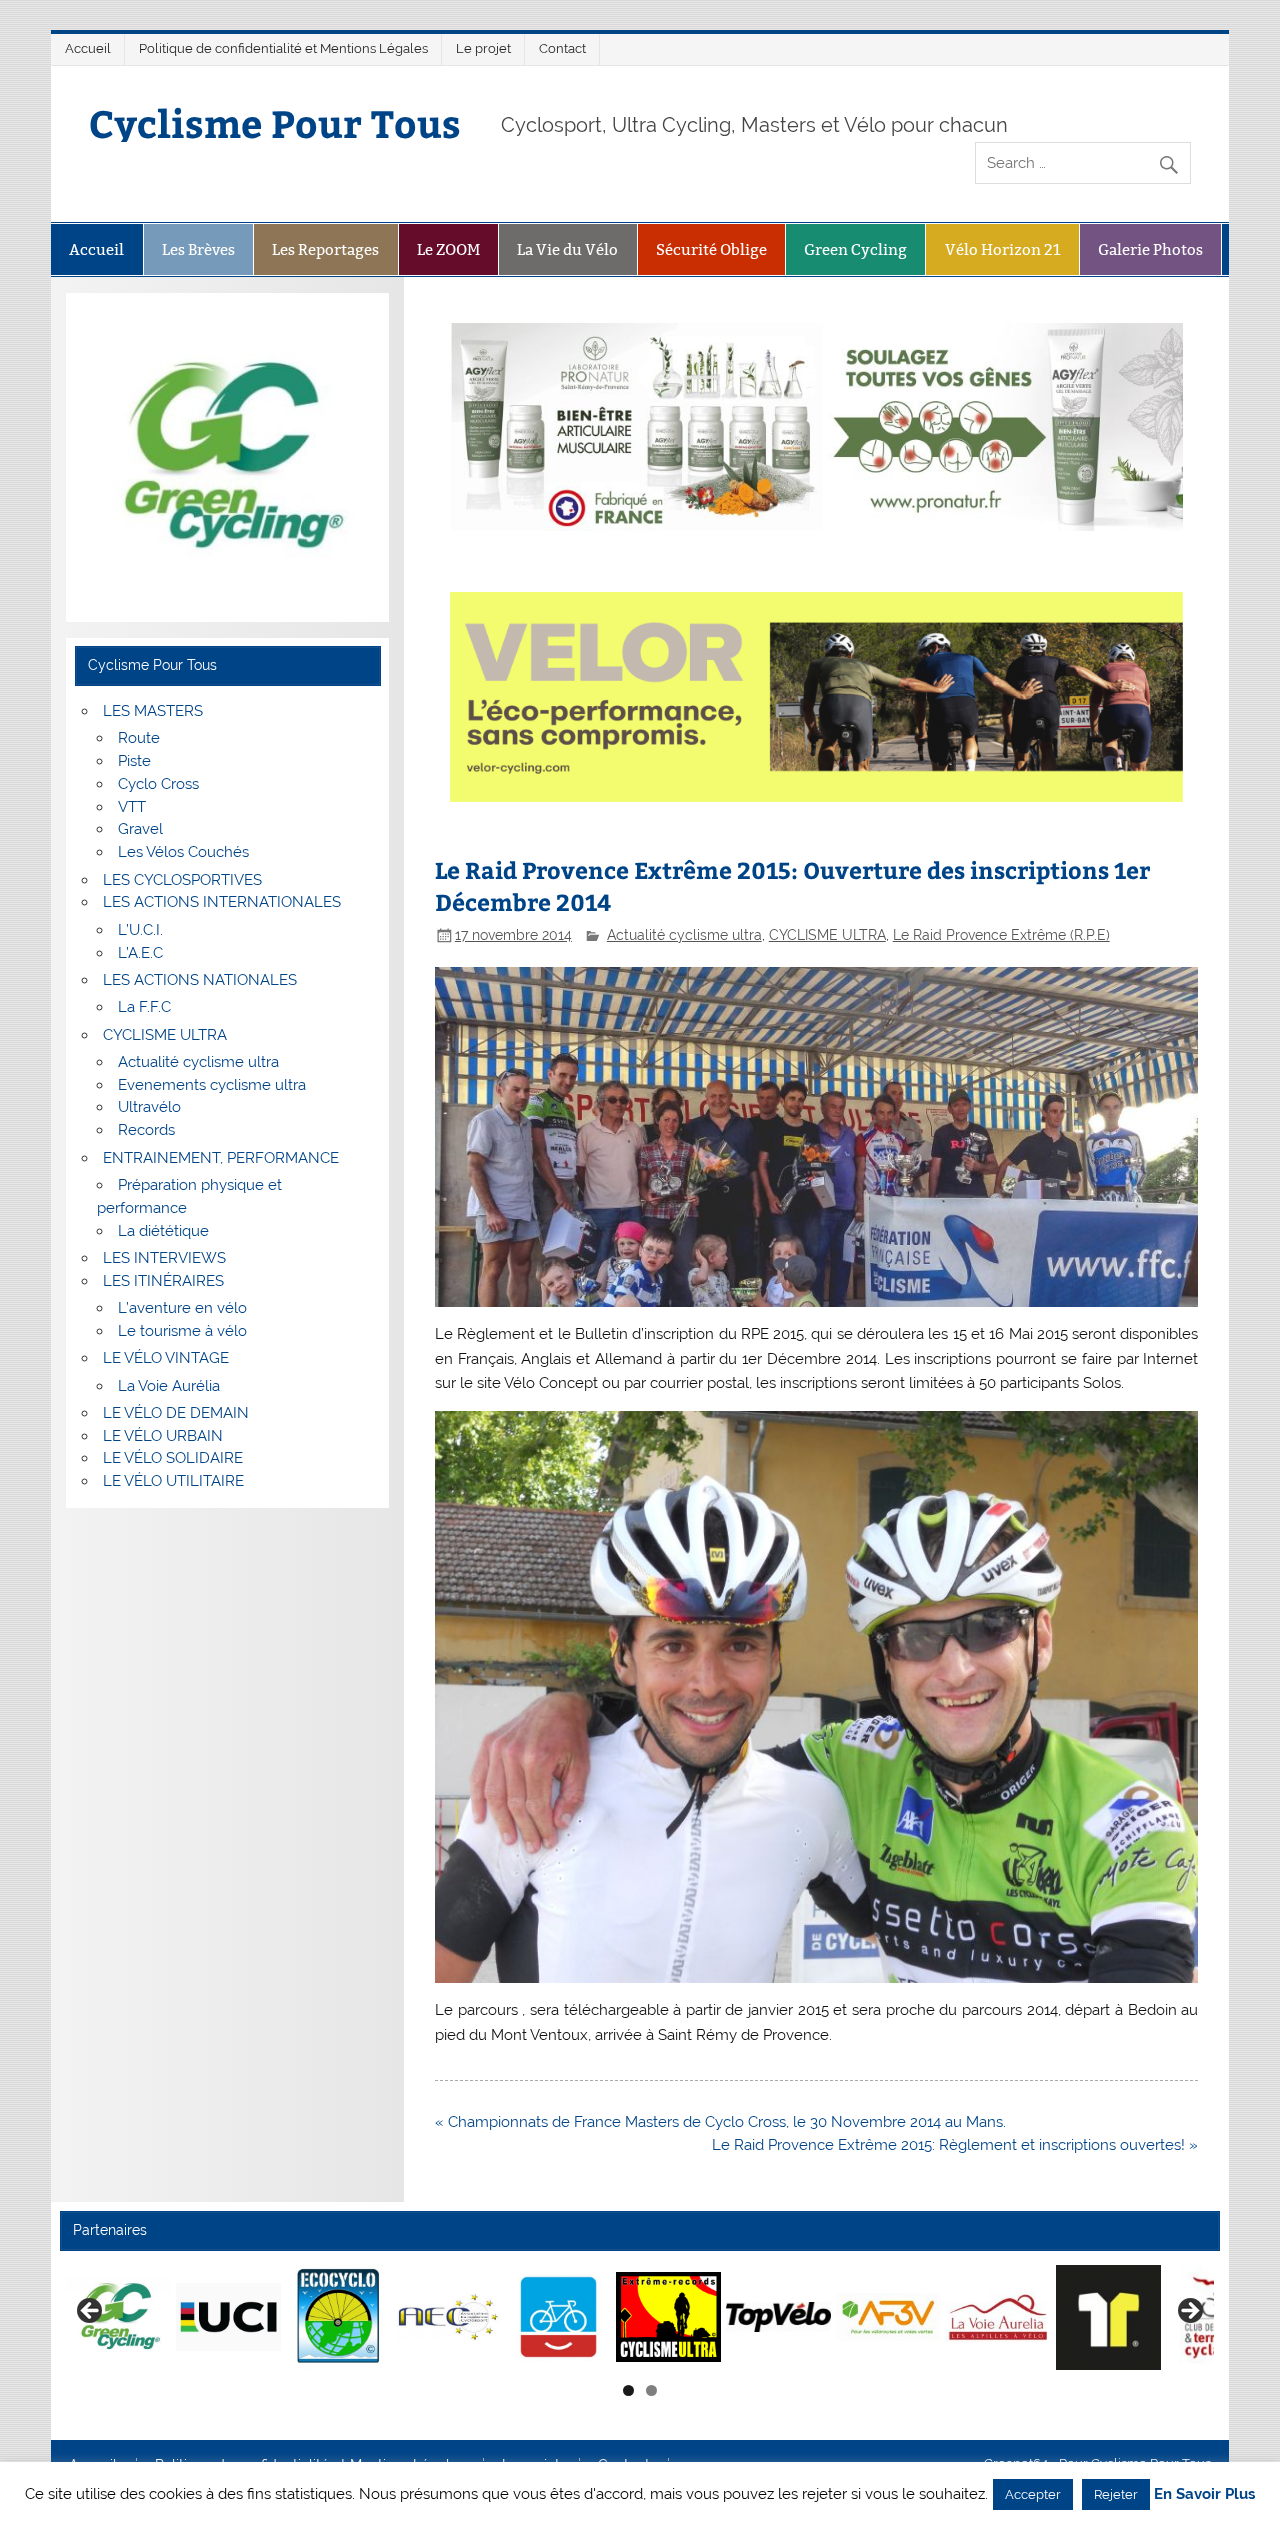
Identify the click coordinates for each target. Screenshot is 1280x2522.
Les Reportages (325, 249)
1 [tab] (628, 2390)
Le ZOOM (448, 249)
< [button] (91, 2312)
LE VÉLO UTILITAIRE (173, 1481)
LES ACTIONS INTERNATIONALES (222, 902)
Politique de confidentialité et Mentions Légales (283, 48)
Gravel (140, 829)
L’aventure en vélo (182, 1308)
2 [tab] (651, 2390)
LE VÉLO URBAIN (163, 1436)
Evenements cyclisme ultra (212, 1085)
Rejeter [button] (1116, 2494)
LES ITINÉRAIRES (163, 1281)
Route (139, 738)
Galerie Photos (1150, 249)
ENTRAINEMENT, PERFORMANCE (221, 1158)
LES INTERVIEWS (164, 1258)
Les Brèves (198, 249)
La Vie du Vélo (567, 249)
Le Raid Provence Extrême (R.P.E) (1001, 935)
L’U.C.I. (140, 930)
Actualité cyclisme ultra (684, 935)
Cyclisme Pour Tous (275, 122)
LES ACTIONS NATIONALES (200, 980)
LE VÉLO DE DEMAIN (176, 1413)
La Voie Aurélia (169, 1386)
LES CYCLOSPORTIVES (182, 880)
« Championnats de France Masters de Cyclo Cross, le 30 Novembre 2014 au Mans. (720, 2122)
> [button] (1189, 2312)
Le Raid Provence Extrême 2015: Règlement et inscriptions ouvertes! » (955, 2145)
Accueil (88, 48)
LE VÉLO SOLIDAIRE (173, 1458)
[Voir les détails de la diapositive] (118, 2317)
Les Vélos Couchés (183, 852)
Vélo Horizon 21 (1003, 249)
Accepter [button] (1033, 2494)
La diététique (163, 1231)
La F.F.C (144, 1007)
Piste (134, 761)
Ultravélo (149, 1107)
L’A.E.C (140, 953)
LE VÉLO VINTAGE (166, 1358)
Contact (562, 48)
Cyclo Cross (158, 784)
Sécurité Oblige (711, 249)
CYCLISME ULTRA (827, 935)
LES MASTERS (153, 711)
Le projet (483, 48)
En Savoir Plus (1204, 2494)
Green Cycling (855, 249)
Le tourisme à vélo (182, 1331)
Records (146, 1130)
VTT (132, 807)
